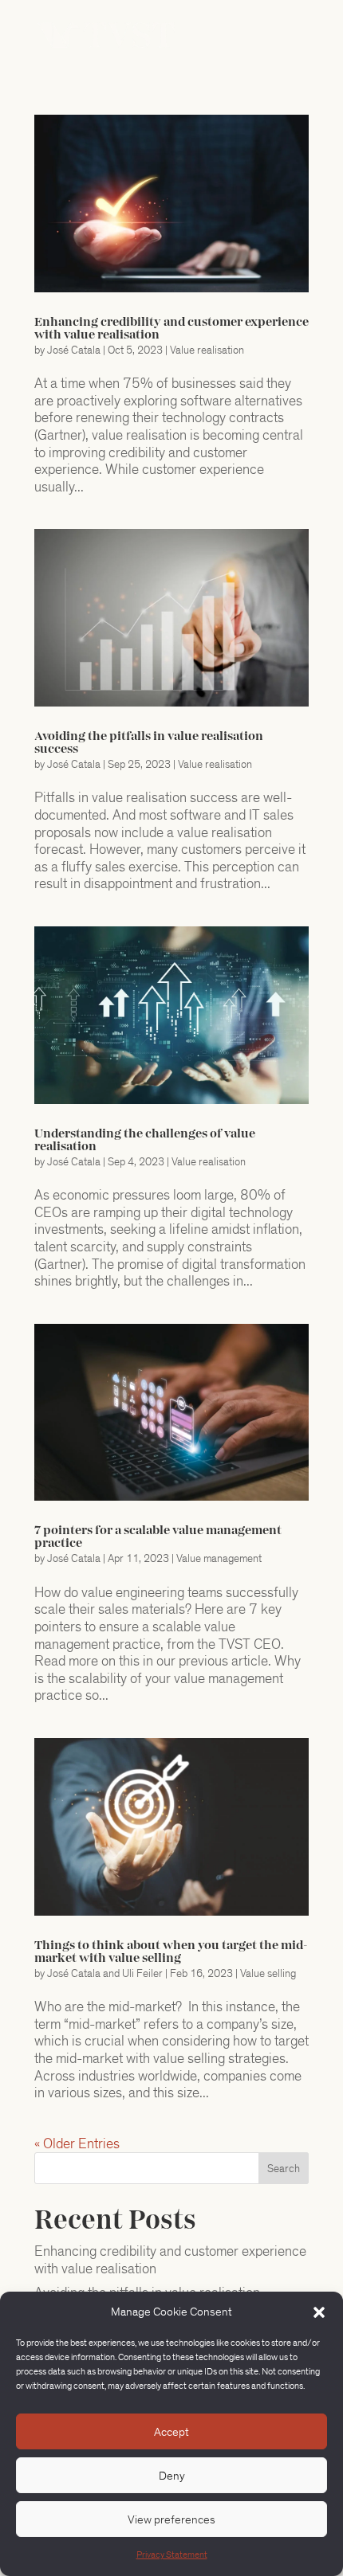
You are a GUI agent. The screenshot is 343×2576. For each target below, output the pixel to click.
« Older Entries (77, 2143)
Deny (172, 2476)
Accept (171, 2432)
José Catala (74, 350)
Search (284, 2169)
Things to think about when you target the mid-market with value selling (171, 1952)
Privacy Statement (172, 2555)
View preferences (171, 2519)
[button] (319, 2312)
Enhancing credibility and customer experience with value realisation (170, 2260)
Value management (219, 1558)
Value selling (268, 1973)
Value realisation (207, 350)
